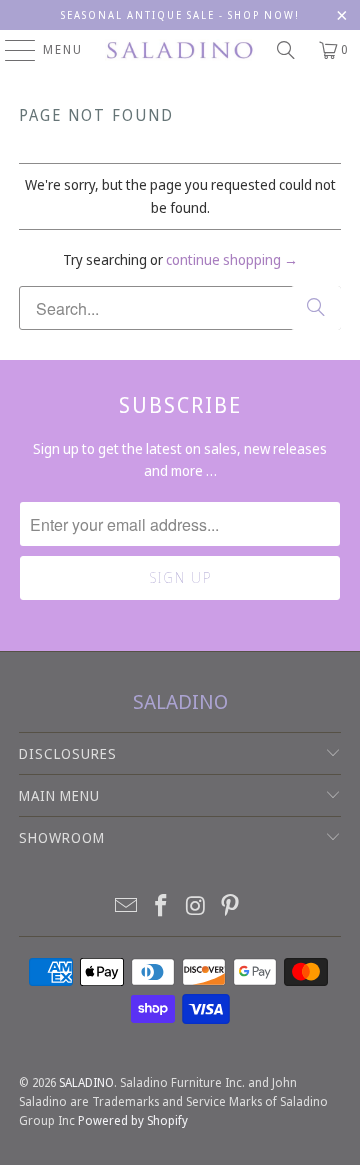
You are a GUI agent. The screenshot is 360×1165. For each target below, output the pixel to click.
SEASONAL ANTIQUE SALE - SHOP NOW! (180, 15)
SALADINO (86, 1082)
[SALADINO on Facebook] (162, 906)
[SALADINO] (180, 50)
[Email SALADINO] (127, 906)
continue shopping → (232, 259)
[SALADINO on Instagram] (197, 906)
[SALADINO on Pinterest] (231, 906)
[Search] (286, 50)
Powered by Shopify (133, 1120)
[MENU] (10, 50)
